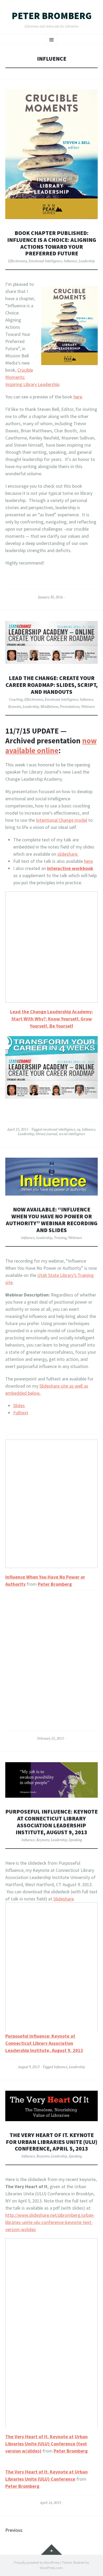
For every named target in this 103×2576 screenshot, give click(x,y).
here (78, 397)
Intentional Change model (62, 820)
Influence (70, 261)
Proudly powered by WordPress (37, 2563)
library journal (46, 1134)
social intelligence (72, 1134)
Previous (14, 2530)
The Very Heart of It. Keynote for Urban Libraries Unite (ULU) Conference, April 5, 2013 (51, 2142)
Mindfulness (49, 707)
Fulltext (21, 1413)
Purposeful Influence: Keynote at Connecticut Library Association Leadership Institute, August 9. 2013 (44, 2043)
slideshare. (68, 854)
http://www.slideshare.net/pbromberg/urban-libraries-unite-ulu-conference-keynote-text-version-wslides (50, 2222)
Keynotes (15, 707)
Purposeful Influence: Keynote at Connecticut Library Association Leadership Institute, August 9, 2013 (51, 1822)
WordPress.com (51, 2568)
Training (60, 1238)
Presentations (70, 707)
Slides (19, 1405)
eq (79, 1129)
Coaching (16, 699)
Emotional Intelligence (45, 261)
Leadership (87, 261)
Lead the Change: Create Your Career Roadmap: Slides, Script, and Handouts (52, 685)
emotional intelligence (59, 1129)
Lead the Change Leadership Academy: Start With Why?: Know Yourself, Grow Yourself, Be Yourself (51, 1019)
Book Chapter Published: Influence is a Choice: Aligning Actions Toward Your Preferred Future (52, 243)
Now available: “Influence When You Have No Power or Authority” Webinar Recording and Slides (52, 1220)
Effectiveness (18, 261)
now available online (51, 746)
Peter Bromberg (52, 16)
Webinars (88, 707)
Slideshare (64, 1899)
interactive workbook (70, 868)
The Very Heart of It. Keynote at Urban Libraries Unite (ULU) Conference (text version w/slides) (46, 2444)
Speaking (75, 1840)
